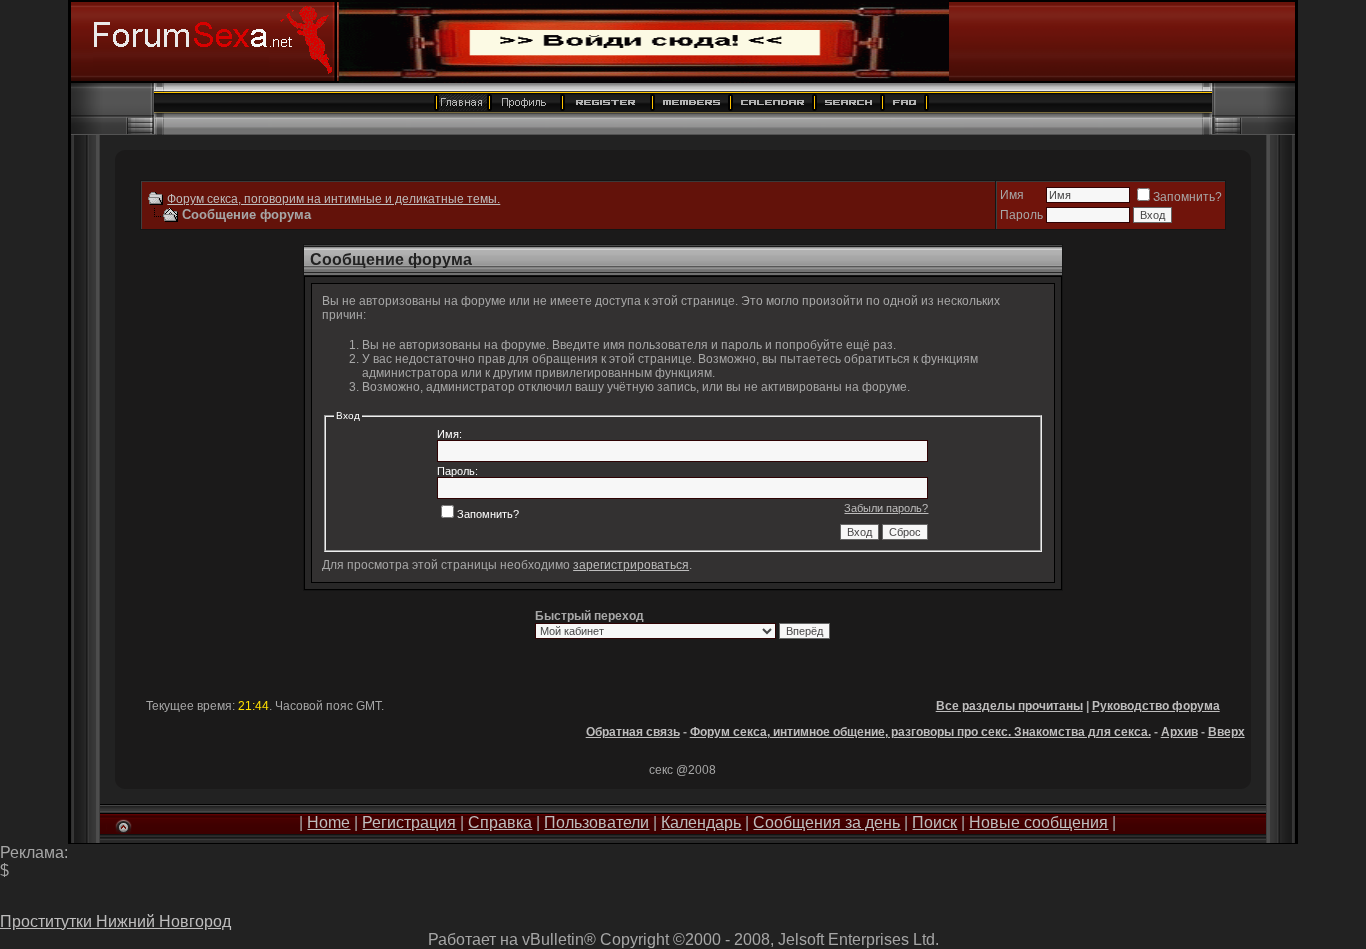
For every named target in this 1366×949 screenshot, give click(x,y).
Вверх (1226, 732)
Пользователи (596, 822)
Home (328, 822)
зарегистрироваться (631, 565)
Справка (500, 822)
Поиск (934, 822)
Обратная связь (633, 732)
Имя (1012, 195)
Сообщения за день (826, 822)
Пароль (1021, 215)
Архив (1179, 732)
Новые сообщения (1038, 822)
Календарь (701, 822)
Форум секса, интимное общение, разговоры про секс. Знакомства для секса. (920, 732)
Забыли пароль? (886, 508)
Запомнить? (1187, 197)
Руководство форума (1156, 706)
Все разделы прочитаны (1009, 706)
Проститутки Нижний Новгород (115, 921)
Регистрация (409, 822)
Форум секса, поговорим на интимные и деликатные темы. (333, 199)
